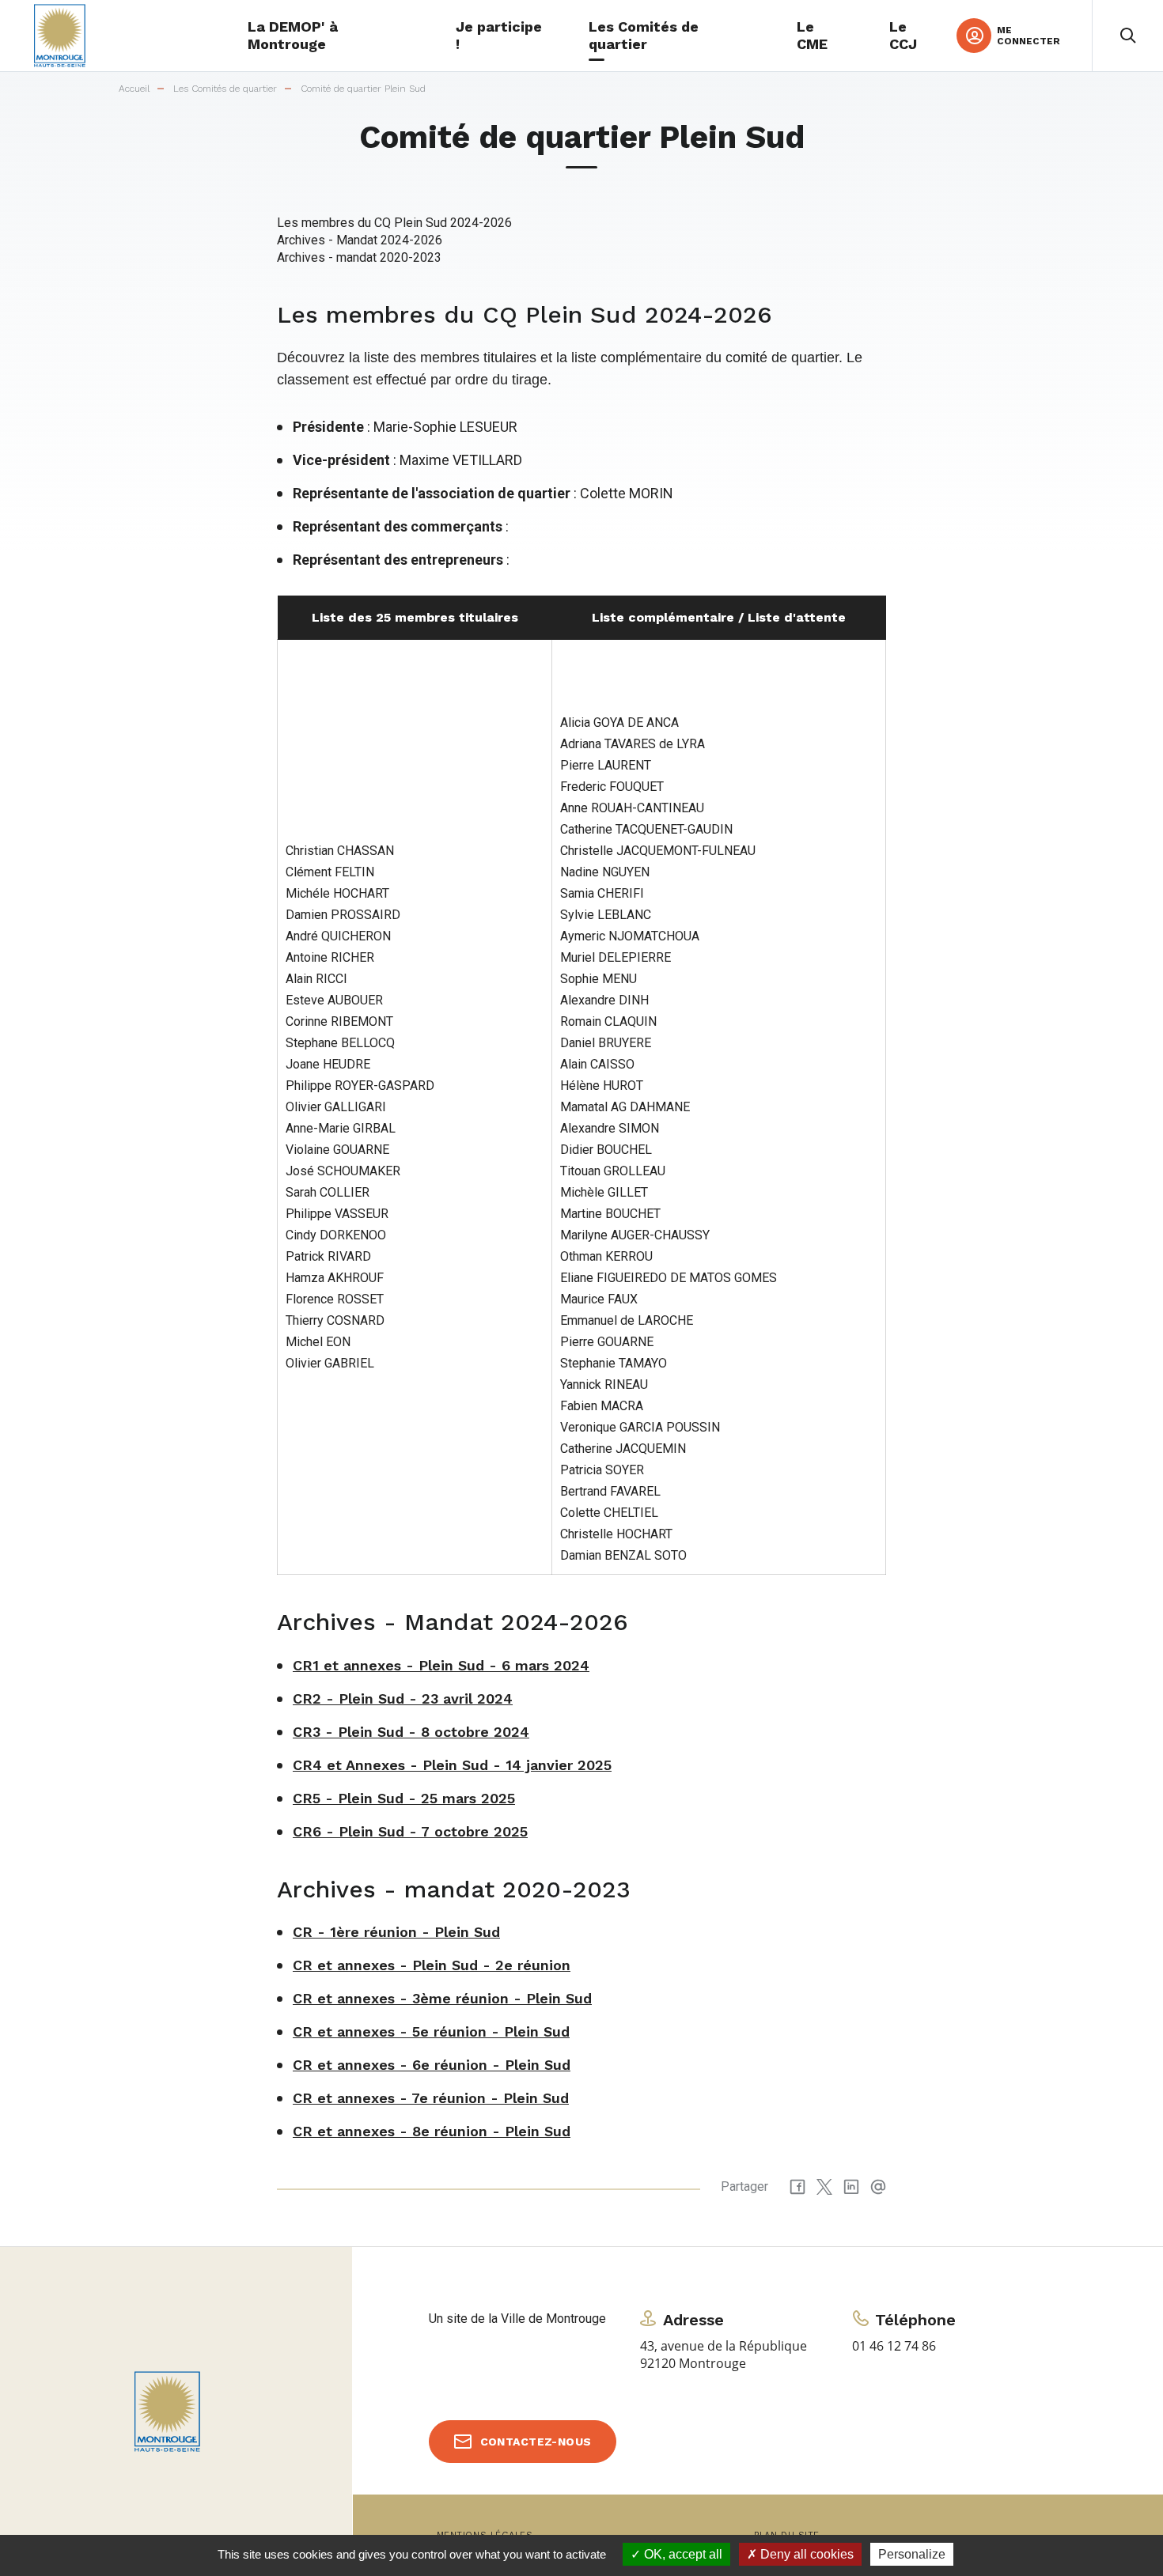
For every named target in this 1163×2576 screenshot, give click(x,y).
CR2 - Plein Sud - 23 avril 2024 (403, 1698)
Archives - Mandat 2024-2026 (360, 240)
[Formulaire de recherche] (1127, 36)
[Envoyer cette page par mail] (878, 2187)
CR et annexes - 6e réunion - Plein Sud (432, 2065)
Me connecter (1029, 36)
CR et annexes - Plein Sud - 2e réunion (432, 1965)
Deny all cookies (805, 2554)
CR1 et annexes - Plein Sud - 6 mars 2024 (441, 1665)
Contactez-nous (536, 2442)
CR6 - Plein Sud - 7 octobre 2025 (410, 1831)
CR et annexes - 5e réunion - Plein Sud (431, 2031)
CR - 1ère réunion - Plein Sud (396, 1932)
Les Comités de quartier (225, 89)
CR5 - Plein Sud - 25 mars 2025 (404, 1798)
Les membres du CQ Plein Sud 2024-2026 (394, 223)
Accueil (134, 89)
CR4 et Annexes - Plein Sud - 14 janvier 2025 (452, 1765)
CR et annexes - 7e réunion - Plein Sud (431, 2098)
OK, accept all (682, 2554)
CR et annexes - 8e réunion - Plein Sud (432, 2131)
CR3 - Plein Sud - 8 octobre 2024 (411, 1732)
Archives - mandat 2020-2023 (359, 257)
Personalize (912, 2554)
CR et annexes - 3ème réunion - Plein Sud (442, 1998)
